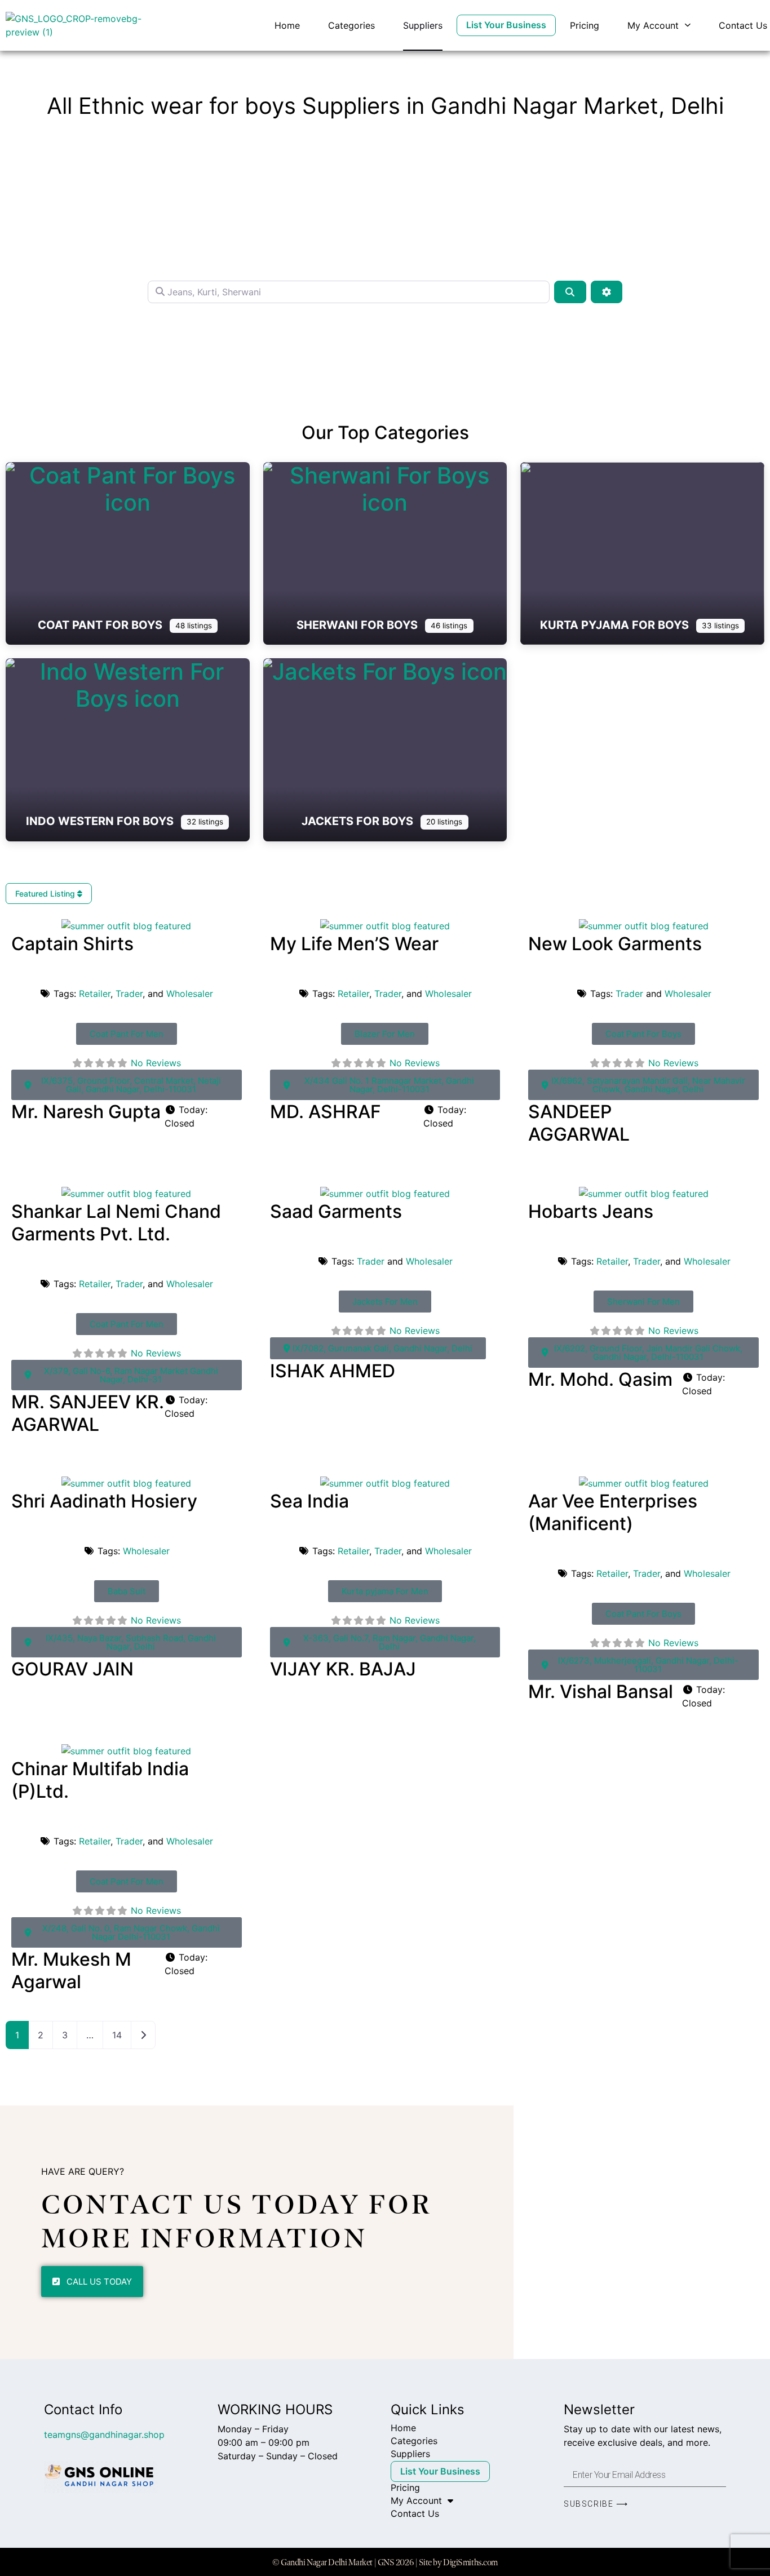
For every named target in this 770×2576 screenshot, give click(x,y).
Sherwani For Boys (359, 625)
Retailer (95, 994)
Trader (129, 994)
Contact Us (743, 25)
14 (117, 2035)
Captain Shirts (72, 944)
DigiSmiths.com (470, 2562)
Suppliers (423, 25)
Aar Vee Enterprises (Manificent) (613, 1512)
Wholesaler (190, 994)
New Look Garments (615, 944)
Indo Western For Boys (101, 821)
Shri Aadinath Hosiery (104, 1501)
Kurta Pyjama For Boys (616, 625)
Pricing (585, 25)
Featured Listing (46, 894)
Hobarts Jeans (591, 1211)
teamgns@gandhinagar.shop (104, 2435)
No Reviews (156, 1063)
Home (287, 25)
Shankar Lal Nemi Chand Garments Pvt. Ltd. (116, 1223)
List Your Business (506, 25)
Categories (351, 25)
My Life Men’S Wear (354, 944)
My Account (653, 25)
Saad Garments (336, 1211)
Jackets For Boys (359, 821)
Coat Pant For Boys (101, 625)
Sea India (309, 1501)
